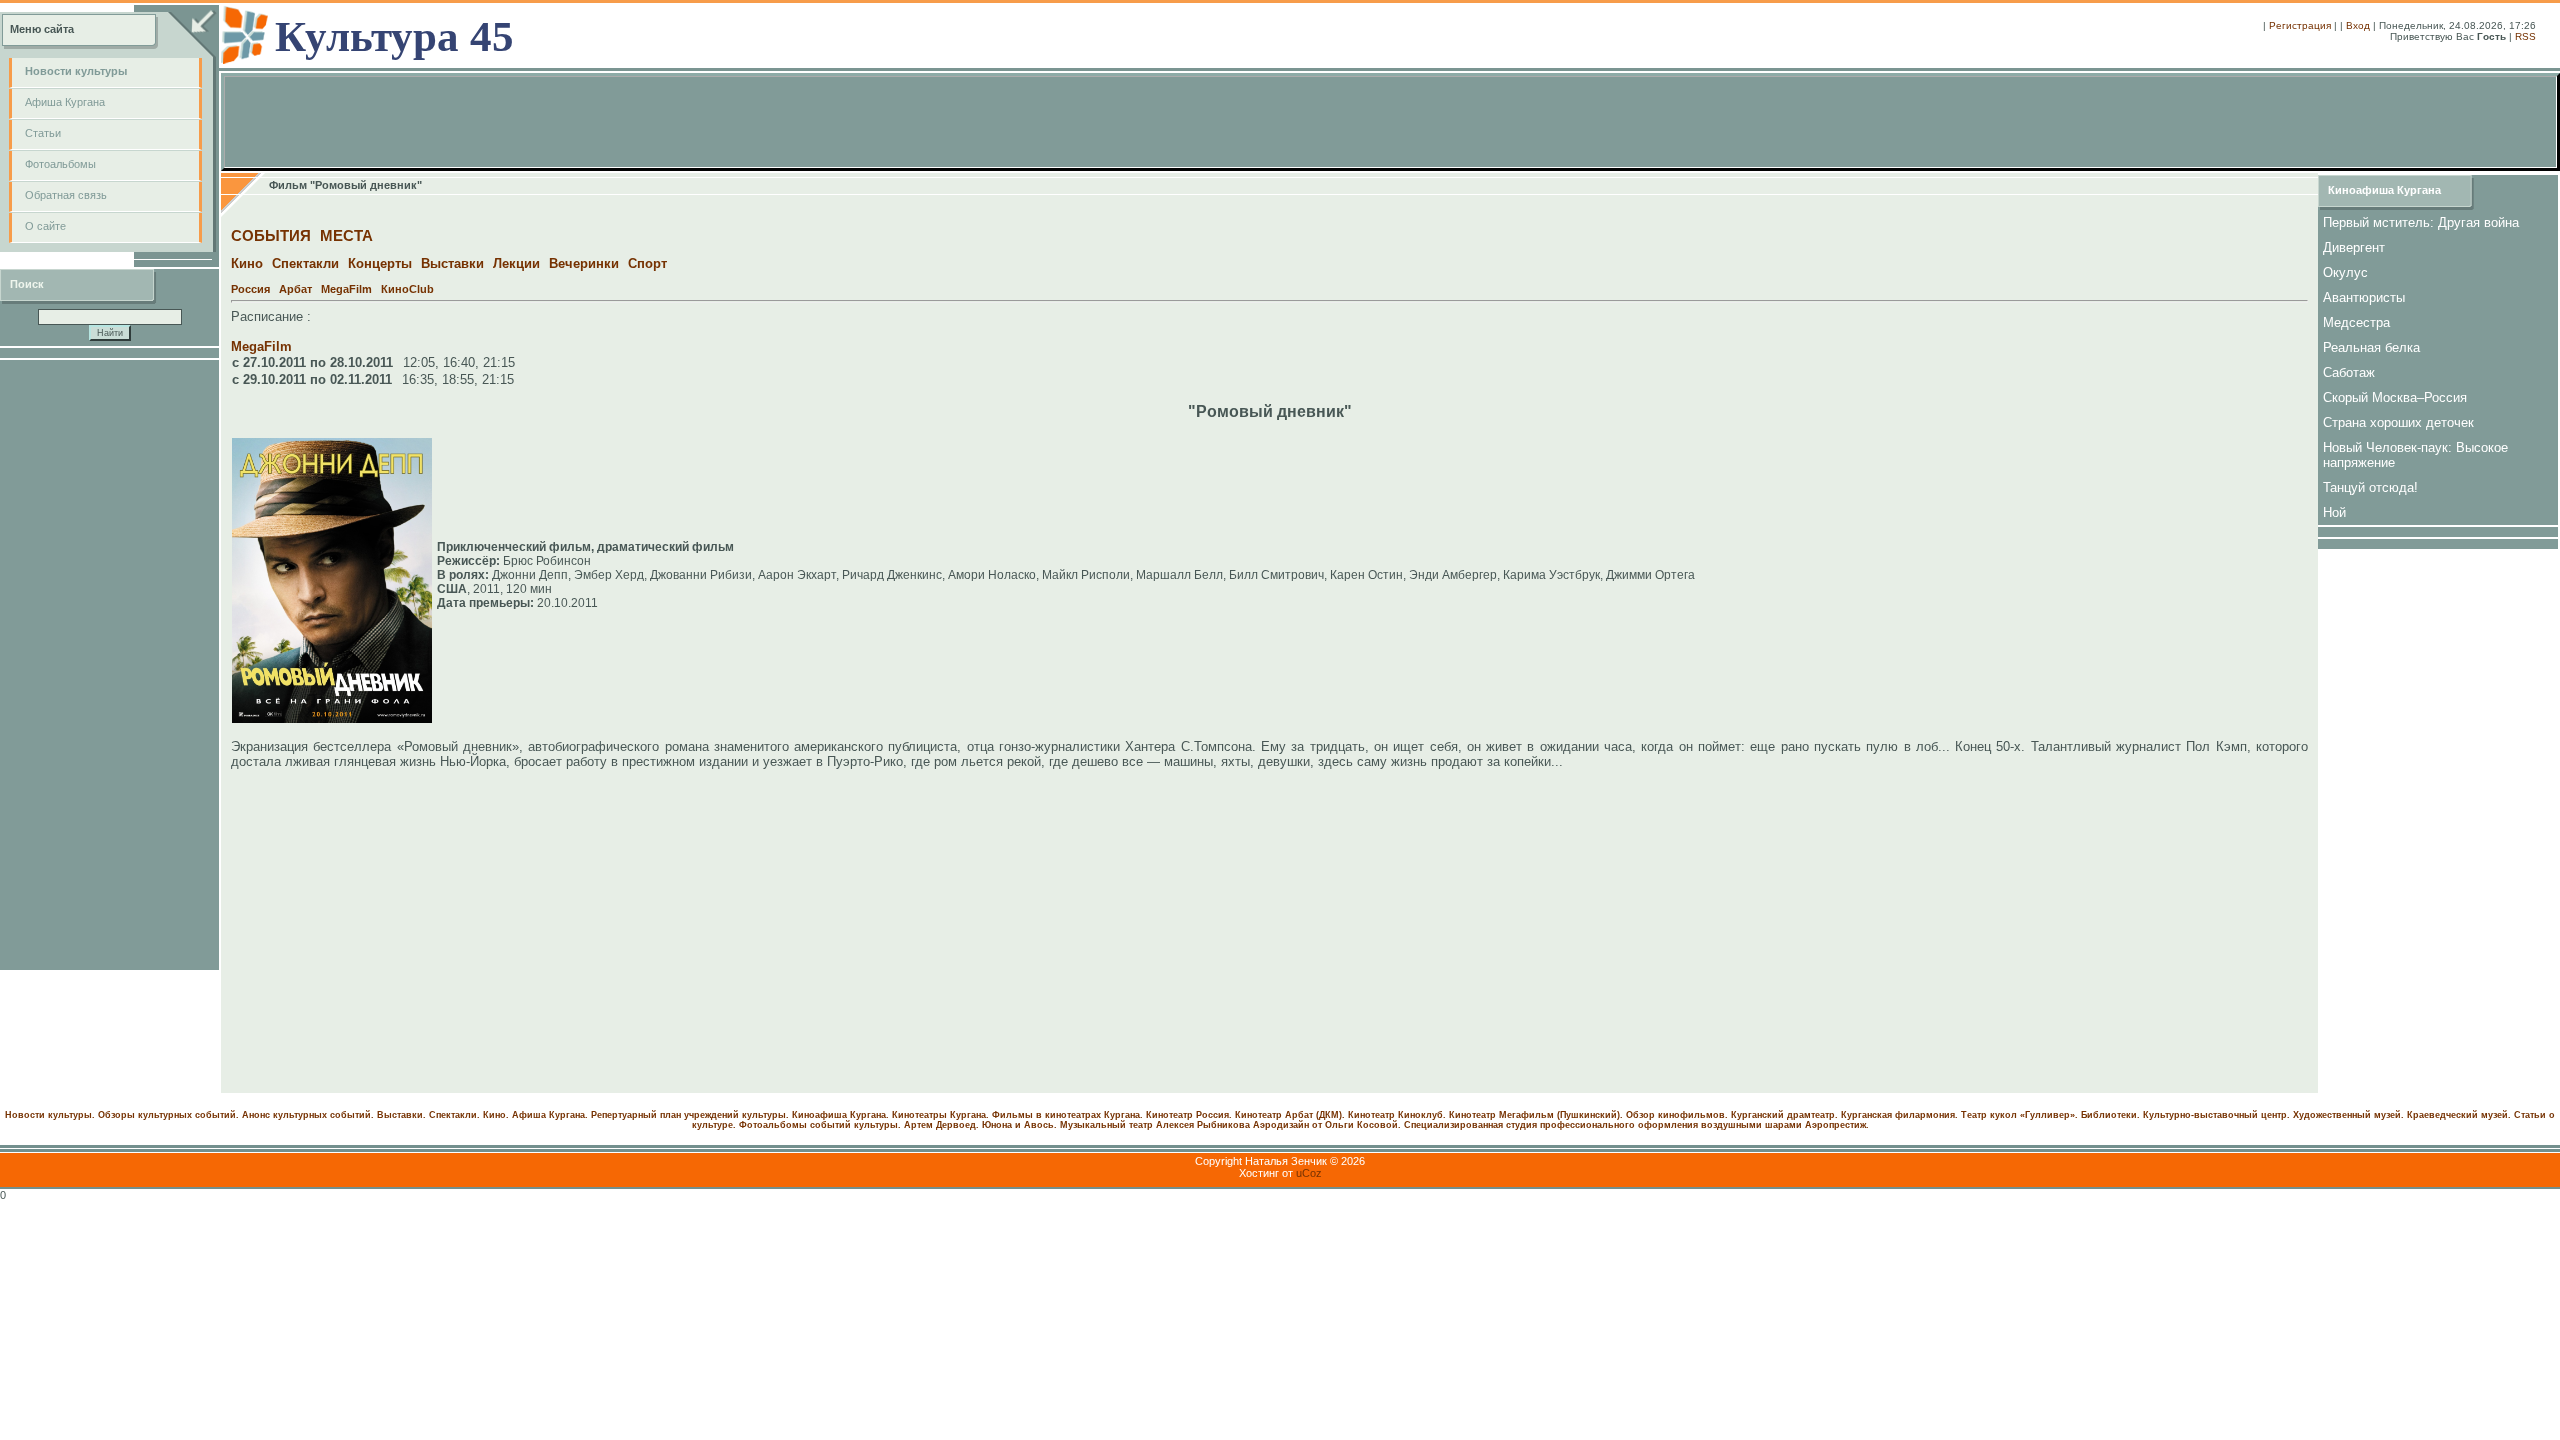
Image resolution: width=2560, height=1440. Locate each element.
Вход (2358, 25)
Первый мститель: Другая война (2421, 222)
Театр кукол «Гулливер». (2019, 1115)
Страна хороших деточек (2398, 422)
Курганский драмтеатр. (1784, 1115)
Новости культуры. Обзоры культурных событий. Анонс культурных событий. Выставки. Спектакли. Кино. (257, 1115)
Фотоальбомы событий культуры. (820, 1125)
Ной (2334, 512)
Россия (250, 289)
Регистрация (2300, 25)
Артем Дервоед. (941, 1125)
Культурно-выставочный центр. (2216, 1115)
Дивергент (2354, 247)
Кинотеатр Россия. (1189, 1115)
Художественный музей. (2348, 1115)
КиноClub (407, 289)
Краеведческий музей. (2459, 1115)
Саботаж (2349, 372)
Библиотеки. (2110, 1115)
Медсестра (2356, 322)
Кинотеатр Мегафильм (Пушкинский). (1536, 1115)
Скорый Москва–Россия (2395, 397)
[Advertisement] (110, 665)
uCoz (1309, 1173)
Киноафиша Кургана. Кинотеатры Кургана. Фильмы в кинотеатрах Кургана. (967, 1115)
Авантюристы (2364, 297)
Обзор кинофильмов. (1677, 1115)
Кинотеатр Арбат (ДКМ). (1290, 1115)
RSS (2525, 36)
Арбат (295, 289)
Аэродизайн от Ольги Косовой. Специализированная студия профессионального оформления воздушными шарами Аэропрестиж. (1561, 1125)
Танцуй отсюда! (2370, 487)
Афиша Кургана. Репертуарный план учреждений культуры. (650, 1115)
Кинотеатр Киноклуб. (1397, 1115)
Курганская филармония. (1899, 1115)
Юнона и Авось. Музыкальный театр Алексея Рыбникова (1116, 1125)
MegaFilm (346, 289)
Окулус (2345, 272)
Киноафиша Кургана (2384, 190)
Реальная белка (2371, 347)
